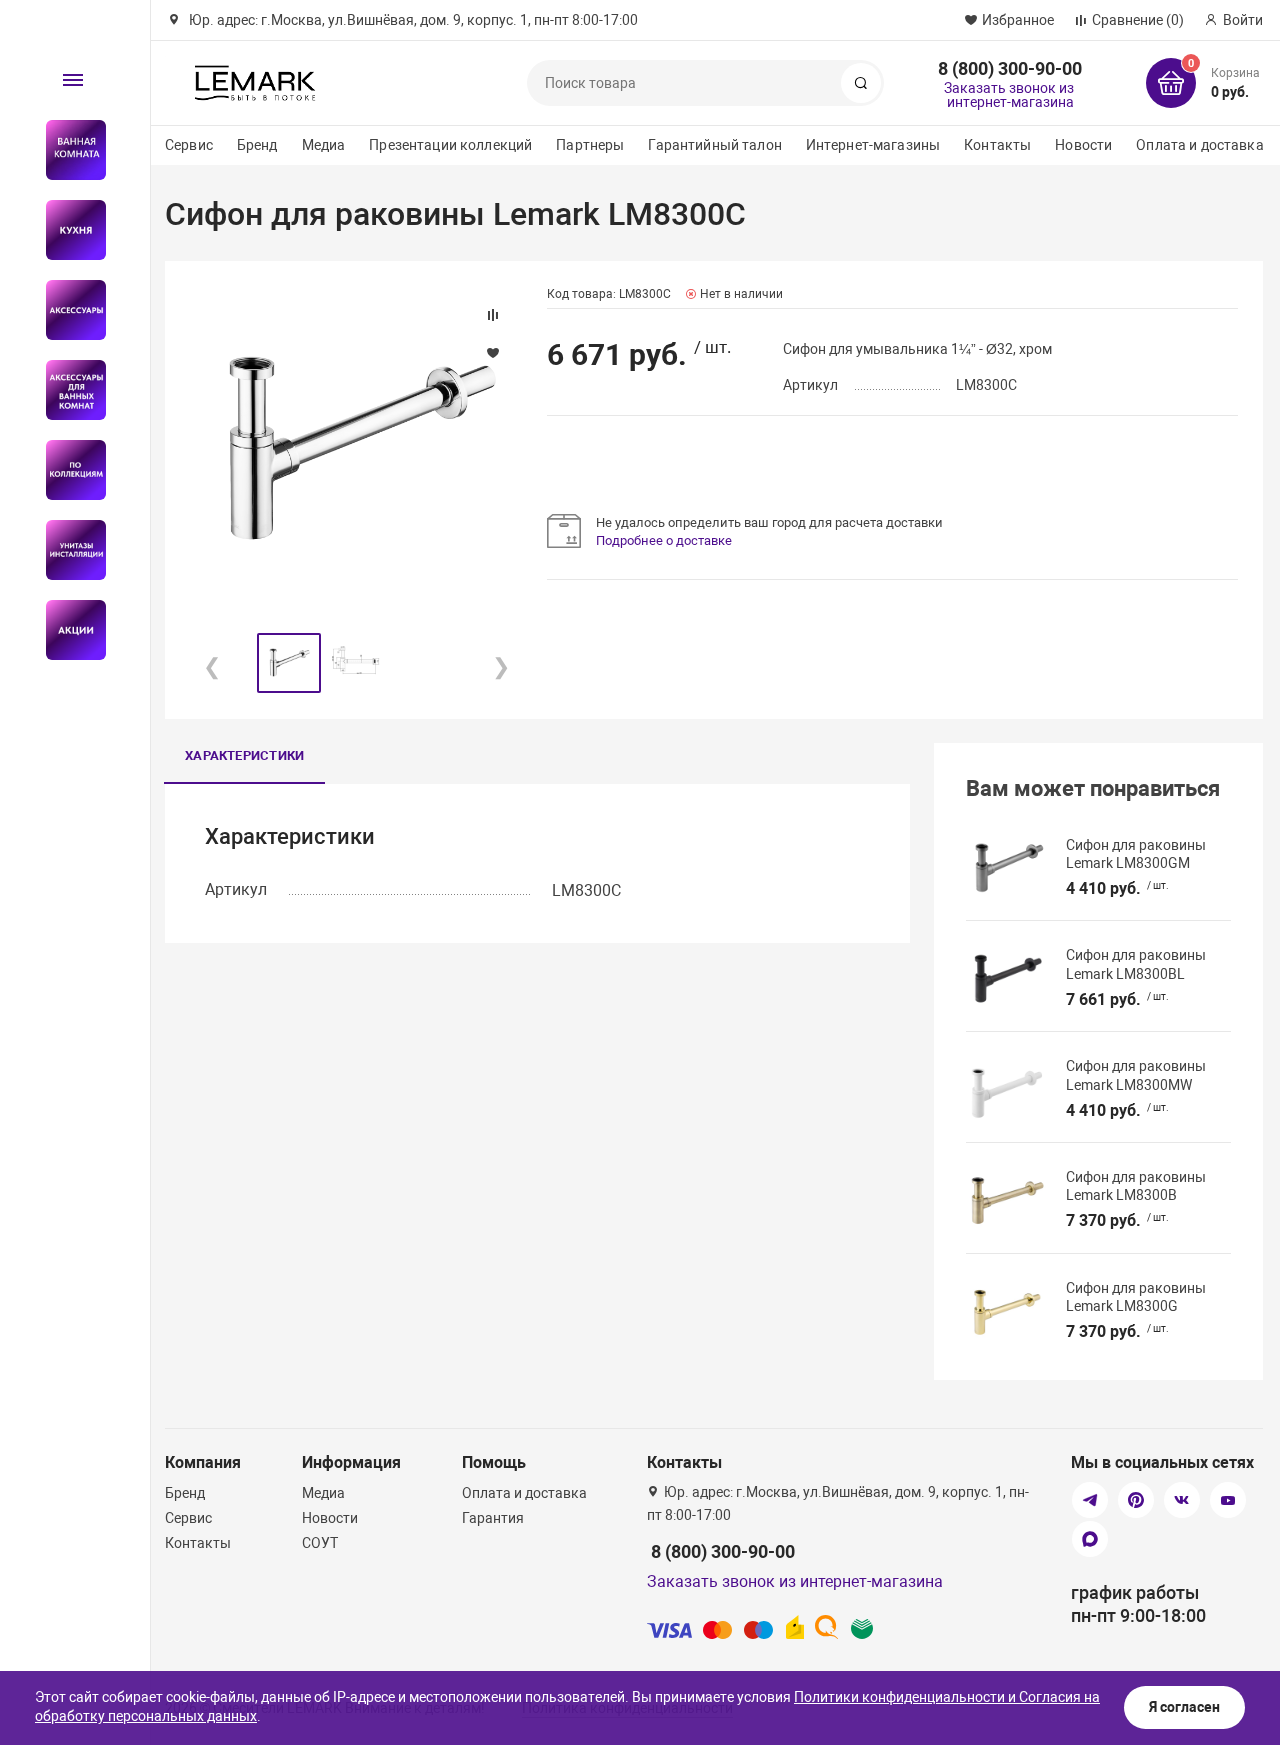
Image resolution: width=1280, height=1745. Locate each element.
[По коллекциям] (67, 470)
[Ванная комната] (67, 150)
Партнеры (590, 145)
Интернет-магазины (873, 145)
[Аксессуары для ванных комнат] (67, 390)
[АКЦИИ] (67, 630)
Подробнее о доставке (664, 540)
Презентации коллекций (450, 145)
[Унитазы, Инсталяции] (67, 550)
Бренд (257, 145)
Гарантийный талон (714, 145)
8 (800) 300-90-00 (1010, 68)
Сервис (189, 145)
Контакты (997, 145)
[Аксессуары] (67, 310)
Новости (1083, 145)
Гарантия (493, 1518)
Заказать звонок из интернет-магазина (1009, 95)
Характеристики (244, 755)
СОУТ (320, 1543)
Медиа (324, 145)
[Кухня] (67, 230)
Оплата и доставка (1199, 145)
